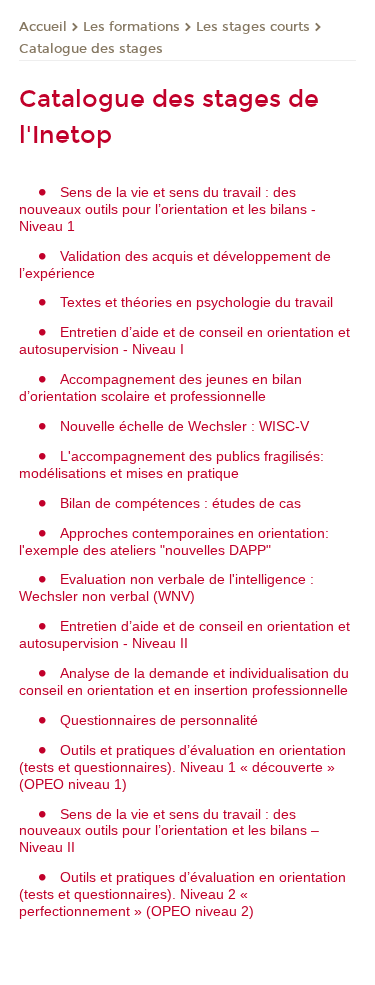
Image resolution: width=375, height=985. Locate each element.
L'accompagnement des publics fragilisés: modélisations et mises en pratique (171, 464)
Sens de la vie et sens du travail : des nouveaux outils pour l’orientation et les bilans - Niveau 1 (167, 209)
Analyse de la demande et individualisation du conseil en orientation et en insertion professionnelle (184, 681)
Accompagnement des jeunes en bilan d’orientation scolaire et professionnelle (160, 387)
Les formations (131, 27)
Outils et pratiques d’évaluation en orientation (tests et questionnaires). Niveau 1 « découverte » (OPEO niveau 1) (182, 767)
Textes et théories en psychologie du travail (196, 302)
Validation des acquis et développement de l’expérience (175, 264)
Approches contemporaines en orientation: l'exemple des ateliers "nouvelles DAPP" (174, 541)
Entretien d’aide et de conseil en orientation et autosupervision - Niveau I (184, 340)
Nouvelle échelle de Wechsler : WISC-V (184, 426)
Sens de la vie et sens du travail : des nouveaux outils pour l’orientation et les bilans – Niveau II (169, 831)
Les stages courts (253, 27)
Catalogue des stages (91, 49)
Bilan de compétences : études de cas (180, 503)
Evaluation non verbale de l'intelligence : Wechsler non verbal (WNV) (166, 587)
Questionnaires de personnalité (159, 720)
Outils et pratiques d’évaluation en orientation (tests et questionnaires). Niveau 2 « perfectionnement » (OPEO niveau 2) (182, 894)
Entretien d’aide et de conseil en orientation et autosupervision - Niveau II (184, 634)
